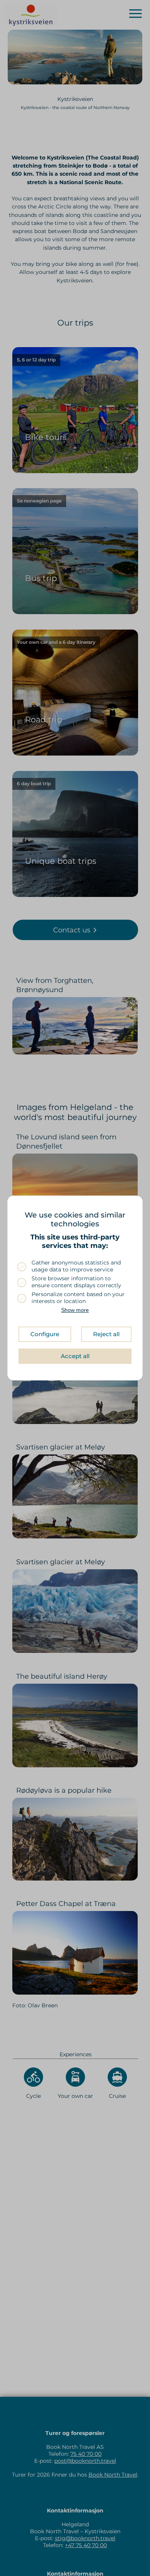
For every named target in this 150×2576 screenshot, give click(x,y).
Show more (75, 1310)
